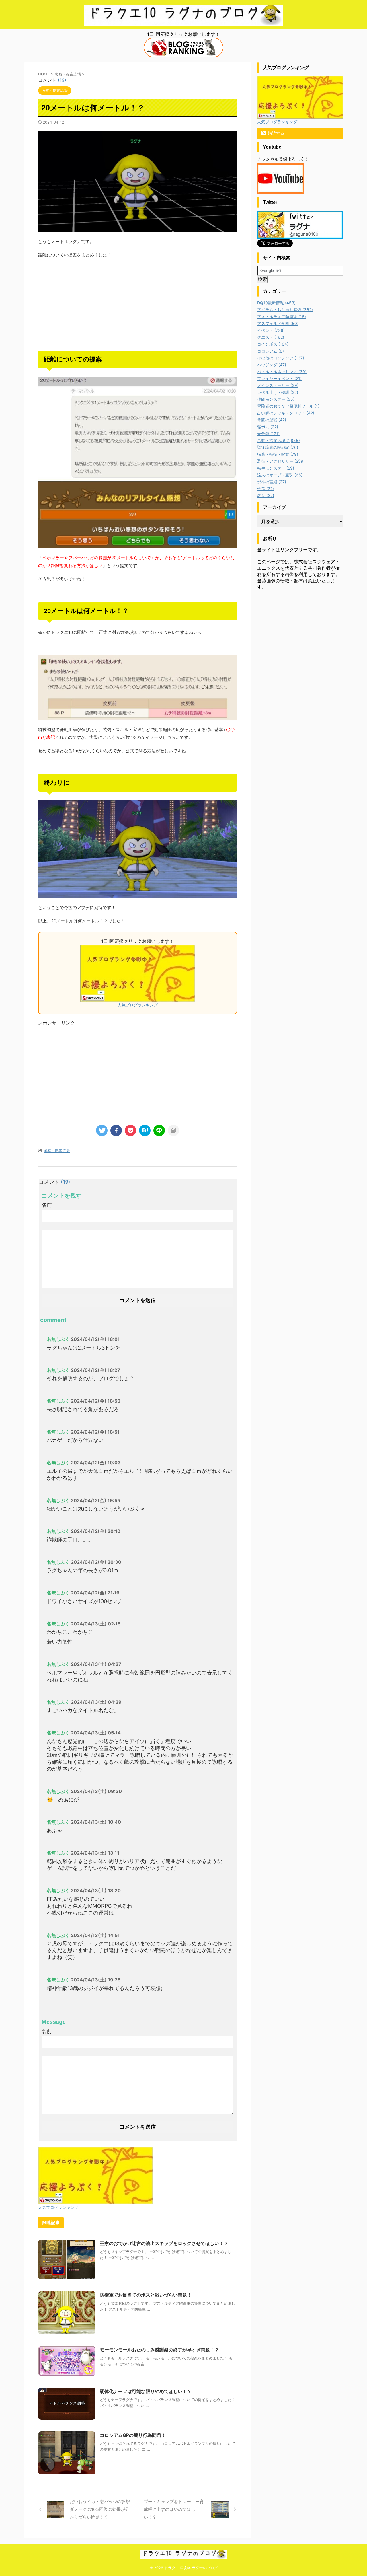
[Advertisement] (138, 305)
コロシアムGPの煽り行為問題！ (133, 2435)
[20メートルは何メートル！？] (145, 1130)
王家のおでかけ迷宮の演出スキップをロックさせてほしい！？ (164, 2243)
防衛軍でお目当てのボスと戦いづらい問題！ (146, 2295)
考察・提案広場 (57, 1151)
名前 (47, 1205)
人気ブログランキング (138, 1005)
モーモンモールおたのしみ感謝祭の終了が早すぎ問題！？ (159, 2350)
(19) (62, 80)
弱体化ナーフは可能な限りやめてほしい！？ (146, 2391)
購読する (276, 133)
